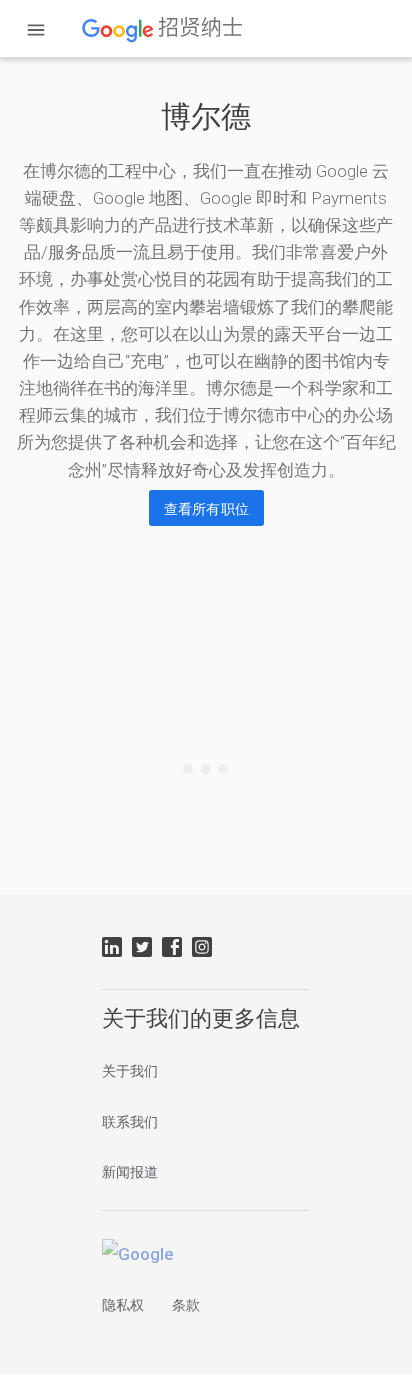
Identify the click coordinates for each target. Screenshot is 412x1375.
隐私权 (123, 1305)
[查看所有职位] (206, 508)
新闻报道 (130, 1172)
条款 (186, 1305)
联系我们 (130, 1122)
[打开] (36, 30)
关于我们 (130, 1071)
